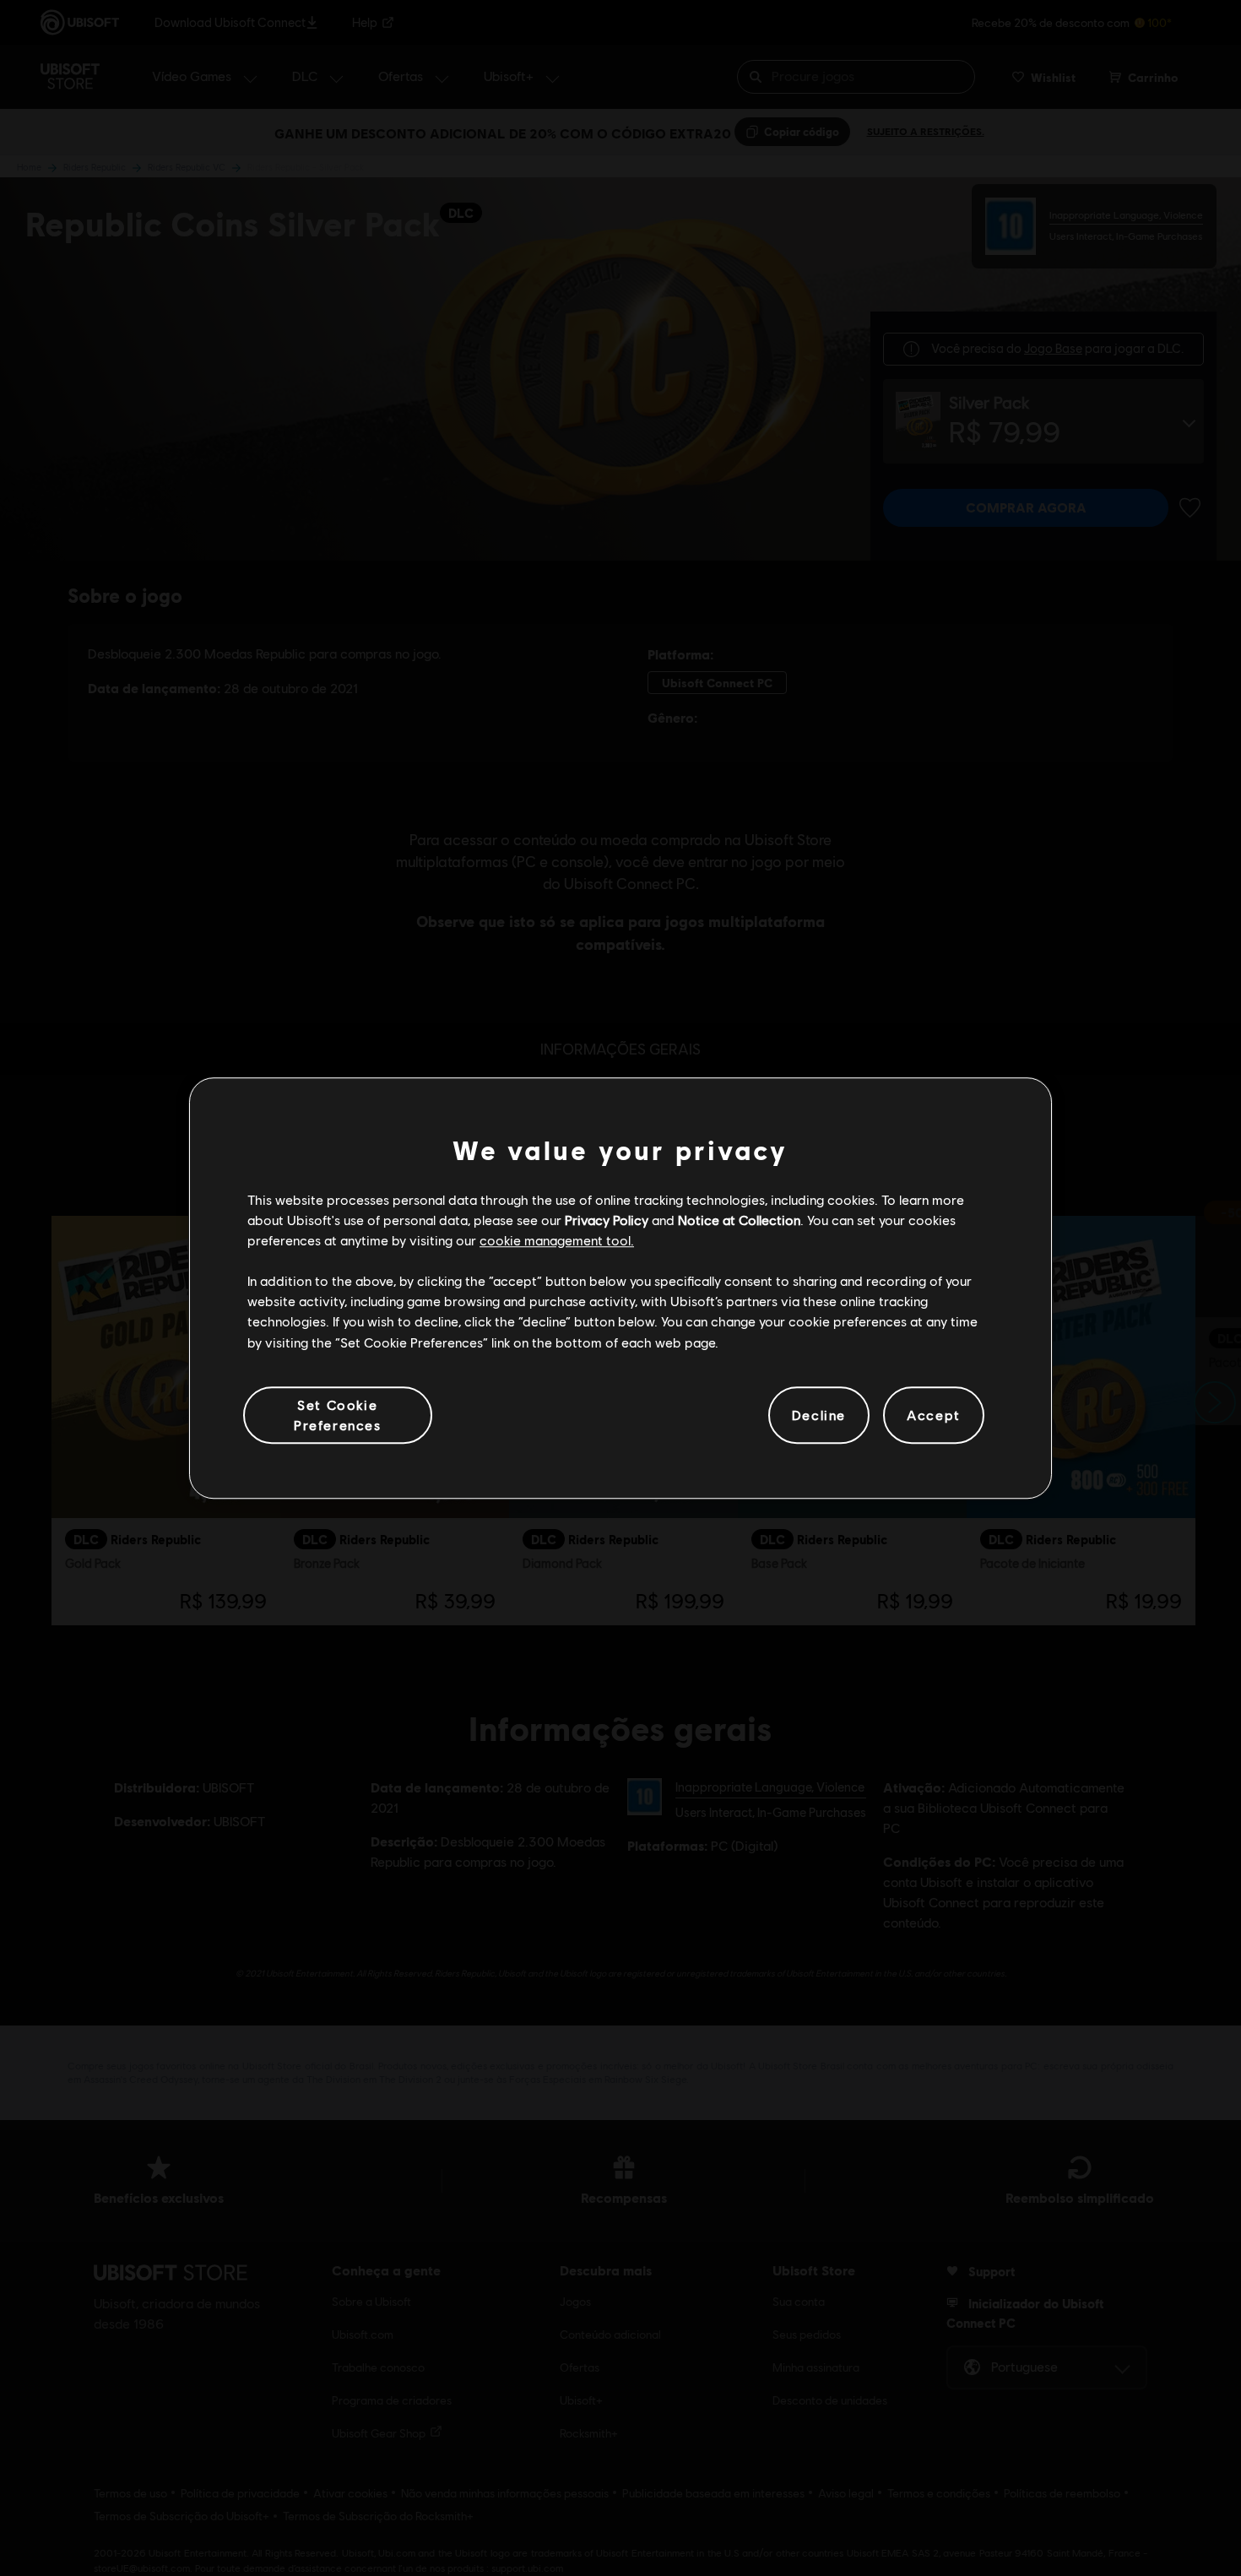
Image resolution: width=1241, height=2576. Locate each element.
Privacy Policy (607, 1220)
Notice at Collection (739, 1220)
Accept (934, 1415)
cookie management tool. (557, 1240)
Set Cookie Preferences (338, 1415)
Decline (819, 1415)
